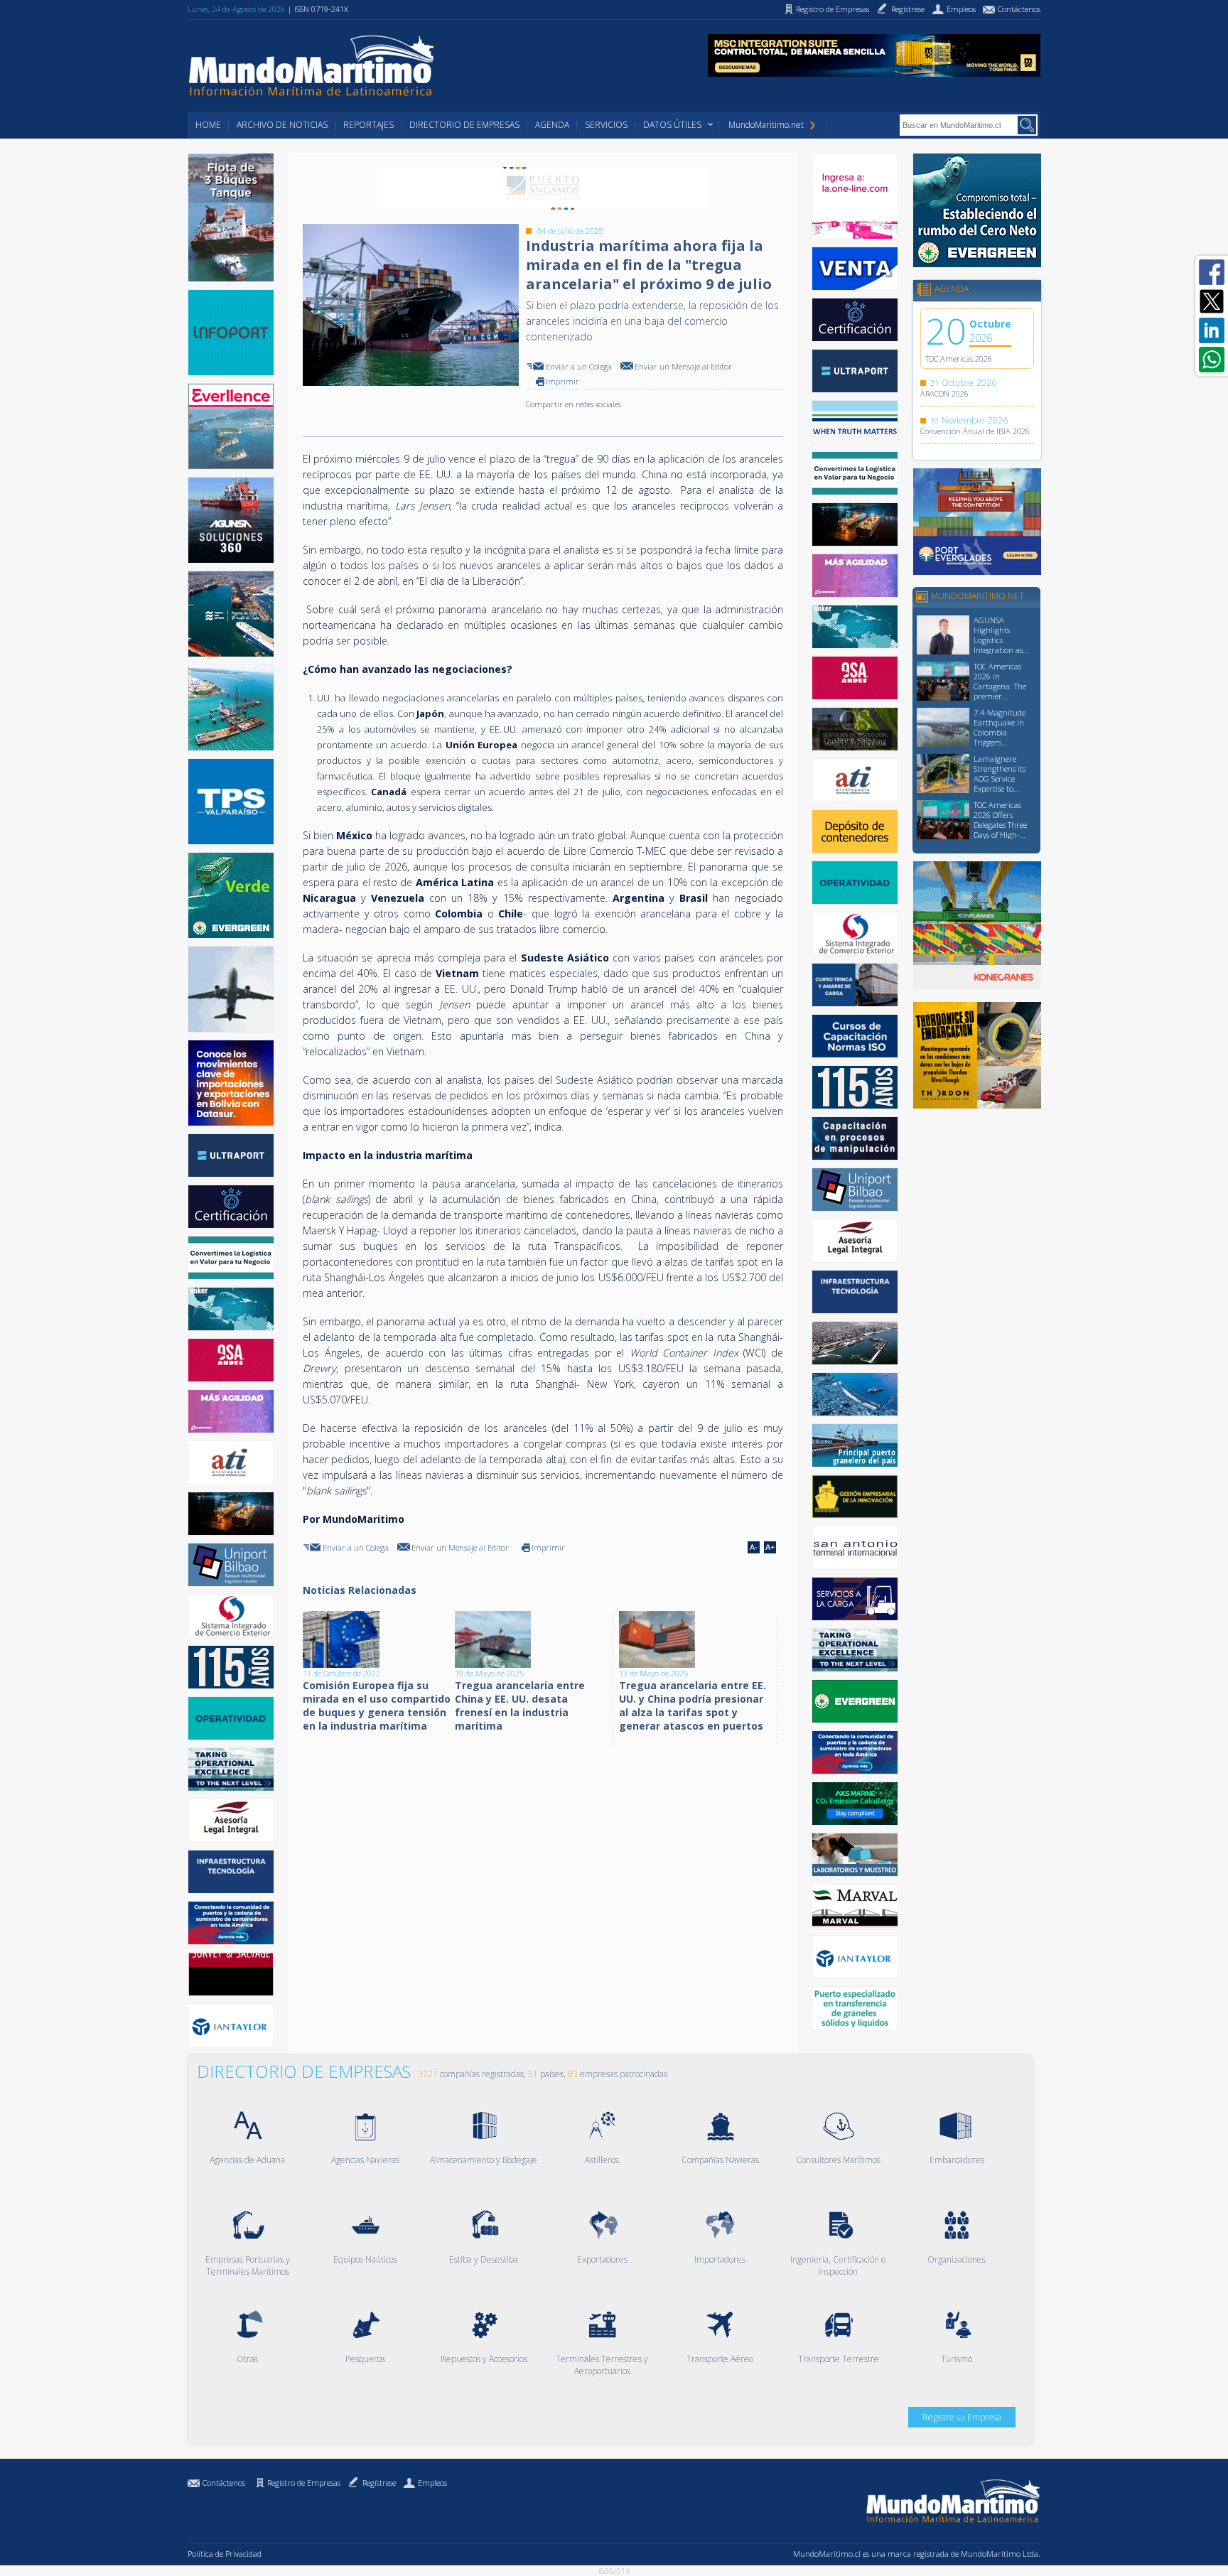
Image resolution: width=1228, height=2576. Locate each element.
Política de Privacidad (225, 2554)
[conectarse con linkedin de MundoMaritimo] (1212, 330)
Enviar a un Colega (579, 366)
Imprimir (562, 381)
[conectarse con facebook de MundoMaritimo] (1212, 272)
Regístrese (379, 2483)
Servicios (606, 125)
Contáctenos (224, 2483)
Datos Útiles (672, 125)
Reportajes (368, 125)
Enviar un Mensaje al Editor (683, 366)
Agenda (552, 125)
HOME (208, 125)
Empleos (432, 2483)
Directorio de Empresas (464, 125)
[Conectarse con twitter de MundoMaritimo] (1212, 301)
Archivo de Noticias (282, 125)
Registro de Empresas (304, 2483)
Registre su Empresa (962, 2417)
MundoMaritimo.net (766, 125)
